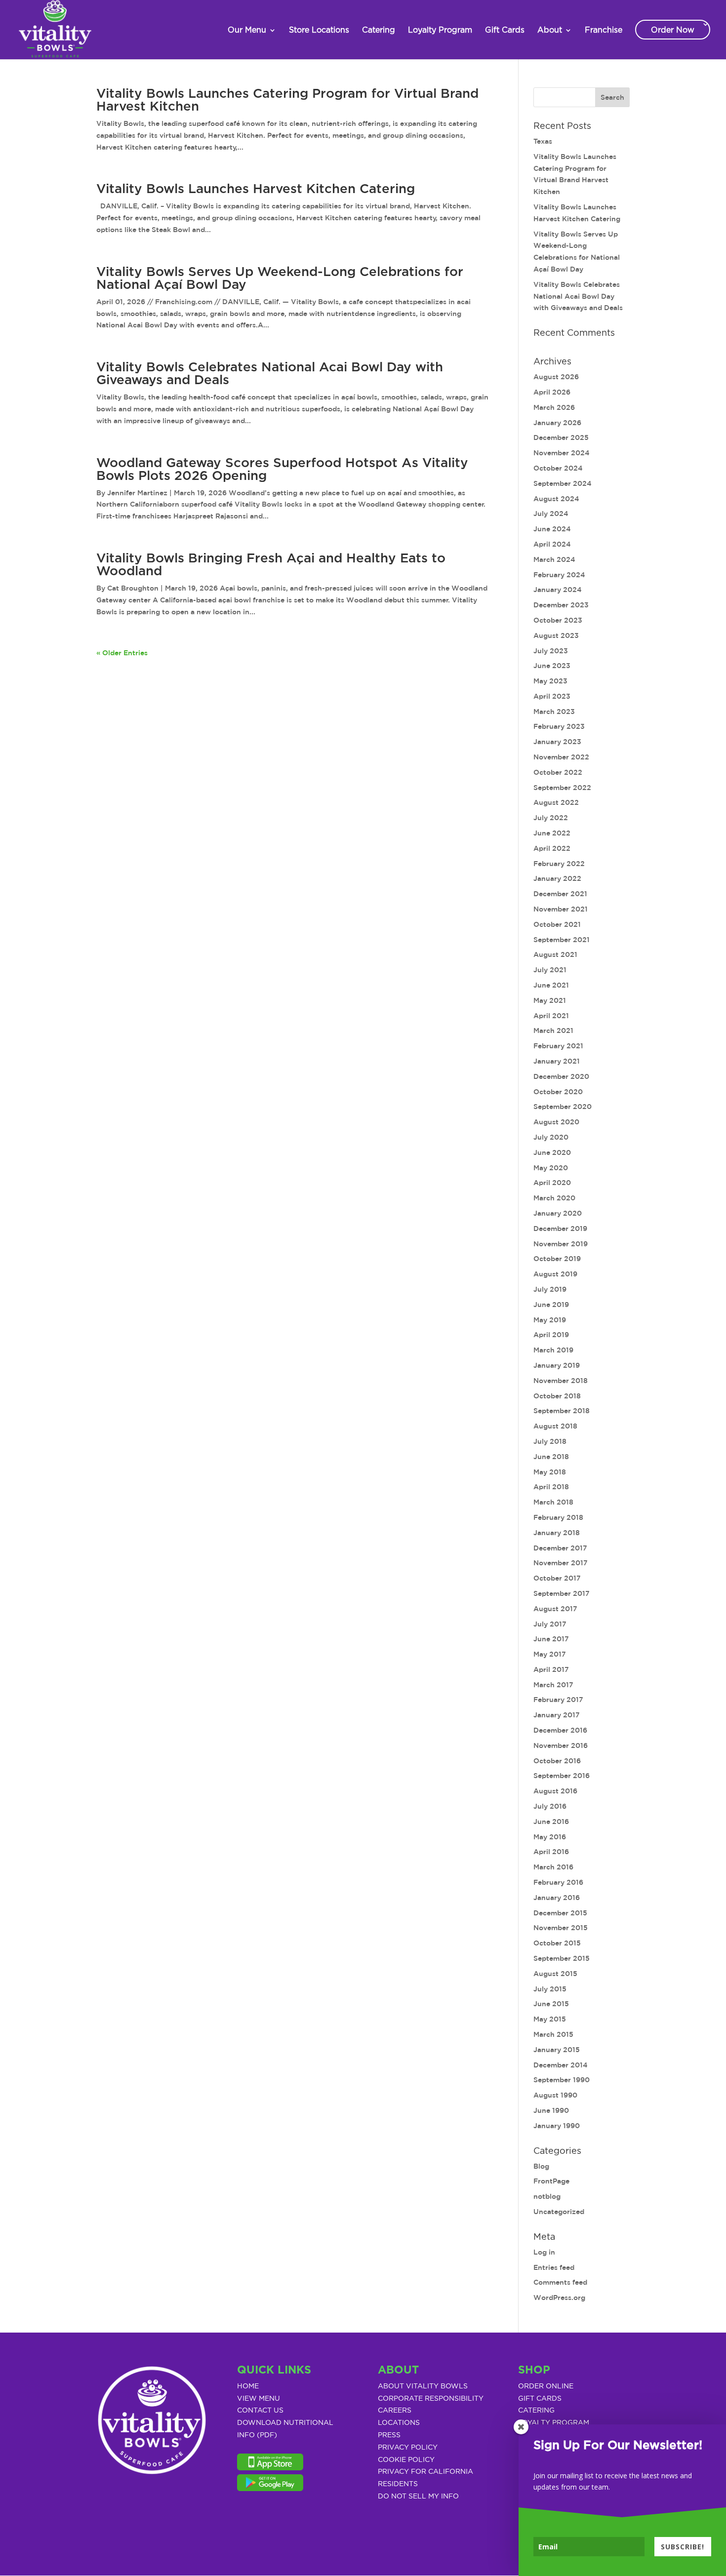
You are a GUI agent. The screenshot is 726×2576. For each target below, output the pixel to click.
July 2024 (551, 514)
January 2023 (557, 742)
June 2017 (551, 1639)
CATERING (536, 2411)
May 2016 (550, 1837)
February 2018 (558, 1517)
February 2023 (559, 726)
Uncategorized (559, 2212)
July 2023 (551, 651)
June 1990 (551, 2110)
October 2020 (558, 1092)
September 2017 (562, 1593)
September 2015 (562, 1958)
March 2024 (554, 559)
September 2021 (562, 940)
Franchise (604, 30)
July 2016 (550, 1806)
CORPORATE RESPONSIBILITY (431, 2399)
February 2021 (558, 1046)
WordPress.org (559, 2298)
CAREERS (395, 2411)
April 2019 (551, 1335)
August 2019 (555, 1274)
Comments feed (560, 2282)
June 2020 (552, 1152)
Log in (544, 2252)
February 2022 (559, 864)
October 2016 (557, 1761)
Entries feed (554, 2267)
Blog (541, 2166)
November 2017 (561, 1563)
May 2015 (550, 2019)
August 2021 (555, 954)
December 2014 (561, 2065)
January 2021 (557, 1061)
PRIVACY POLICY (408, 2448)
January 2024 (558, 590)
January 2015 (557, 2050)
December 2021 (560, 894)
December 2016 (560, 1730)
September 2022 (562, 788)
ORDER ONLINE (546, 2386)
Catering (379, 30)
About (550, 30)
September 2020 (563, 1107)
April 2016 (551, 1852)
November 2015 (561, 1928)
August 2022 (556, 802)
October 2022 (558, 772)
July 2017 (550, 1624)
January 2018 (557, 1533)
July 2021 (550, 970)
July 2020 (551, 1137)
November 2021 (561, 909)
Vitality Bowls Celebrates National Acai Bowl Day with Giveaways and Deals (578, 296)
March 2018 (553, 1502)
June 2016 (551, 1822)
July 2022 (551, 818)
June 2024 (552, 529)
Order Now (673, 30)
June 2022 (552, 833)
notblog (547, 2196)
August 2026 (556, 377)
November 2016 (561, 1745)
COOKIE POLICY (406, 2460)
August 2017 (555, 1609)
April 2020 (552, 1183)
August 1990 (555, 2095)
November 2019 (561, 1244)
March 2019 (553, 1350)
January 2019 (557, 1365)
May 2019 (550, 1320)
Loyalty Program (440, 30)
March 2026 (554, 407)
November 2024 (562, 453)
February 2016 (558, 1882)
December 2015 (560, 1913)
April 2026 (552, 392)
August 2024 (556, 499)
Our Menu (247, 30)
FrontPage (551, 2181)
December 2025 (561, 437)
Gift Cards (505, 30)
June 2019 (551, 1305)
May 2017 (550, 1654)
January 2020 (558, 1213)
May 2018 (550, 1472)
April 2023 (552, 696)
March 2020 (554, 1198)
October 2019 (557, 1259)
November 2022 (561, 757)
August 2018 (555, 1426)
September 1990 (562, 2080)
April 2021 (551, 1016)
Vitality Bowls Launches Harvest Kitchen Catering (256, 189)
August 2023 (556, 635)
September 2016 (562, 1776)
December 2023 (561, 605)
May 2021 (550, 1000)
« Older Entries (122, 653)
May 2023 (550, 681)
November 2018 (561, 1381)
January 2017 (557, 1715)
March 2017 (553, 1685)
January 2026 (557, 423)
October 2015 (557, 1943)
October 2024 (558, 468)
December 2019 (560, 1229)
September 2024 (563, 483)
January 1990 (557, 2126)
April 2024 (552, 544)
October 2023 (558, 620)
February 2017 (558, 1700)
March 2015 (553, 2034)
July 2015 (550, 1989)
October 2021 (557, 924)
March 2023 (554, 712)
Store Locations (319, 30)
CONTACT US (260, 2411)
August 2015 (555, 1974)
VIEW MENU (259, 2399)
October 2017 (557, 1578)
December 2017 (560, 1548)
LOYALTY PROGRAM (554, 2423)
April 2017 (551, 1669)
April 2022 (552, 848)
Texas (543, 141)
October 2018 (557, 1396)
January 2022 (557, 878)
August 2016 (555, 1791)
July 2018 (550, 1441)
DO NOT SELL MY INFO (418, 2497)
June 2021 (551, 985)
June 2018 (551, 1457)
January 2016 (557, 1898)
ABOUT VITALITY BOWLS (423, 2386)
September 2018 (562, 1411)
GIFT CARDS (540, 2399)
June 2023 (552, 666)
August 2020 (556, 1122)
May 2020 (551, 1168)
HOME (248, 2386)
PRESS (389, 2435)
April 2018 (551, 1487)
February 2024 (559, 575)
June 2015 (551, 2004)
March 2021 (553, 1030)
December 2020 (561, 1076)
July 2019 (550, 1289)
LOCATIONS (399, 2423)
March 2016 (553, 1867)
